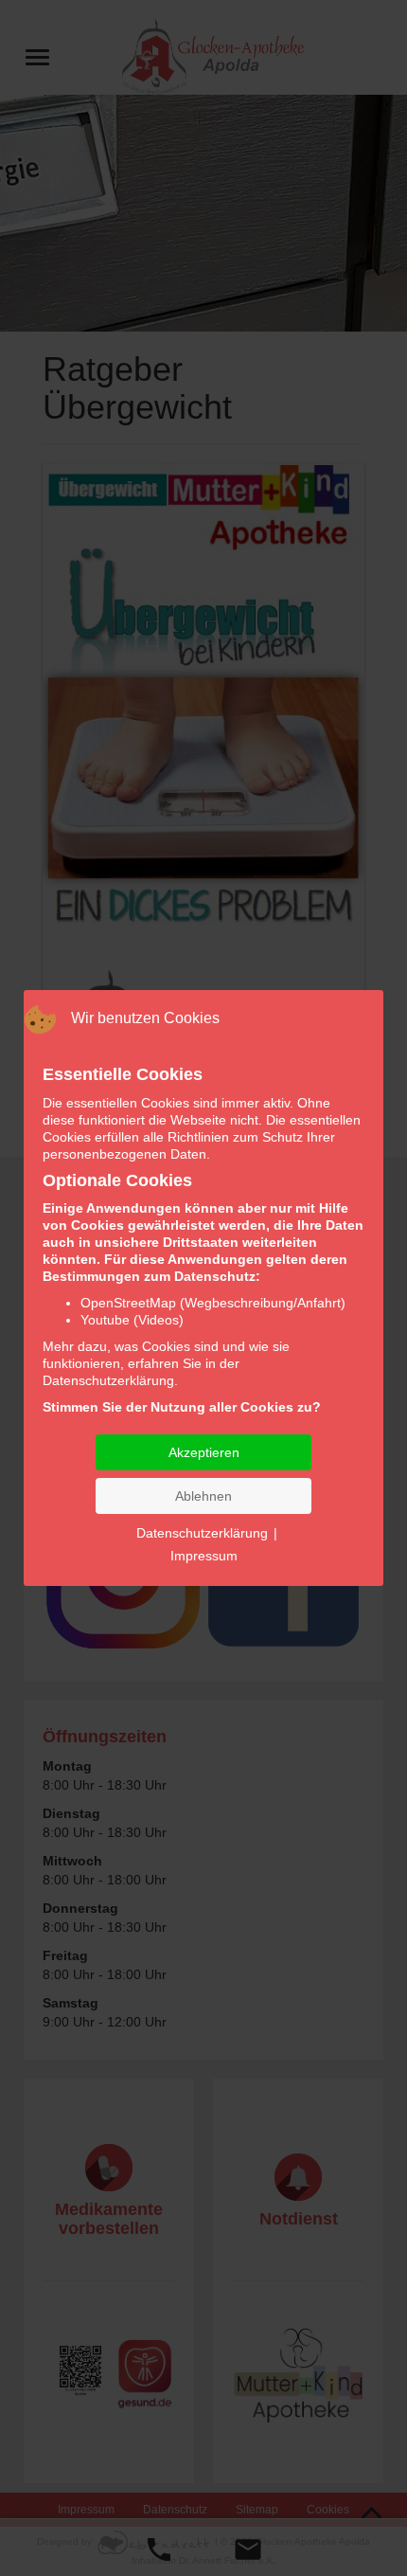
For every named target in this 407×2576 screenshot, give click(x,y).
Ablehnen (203, 1496)
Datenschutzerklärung (202, 1533)
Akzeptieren (204, 1452)
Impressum (204, 1556)
